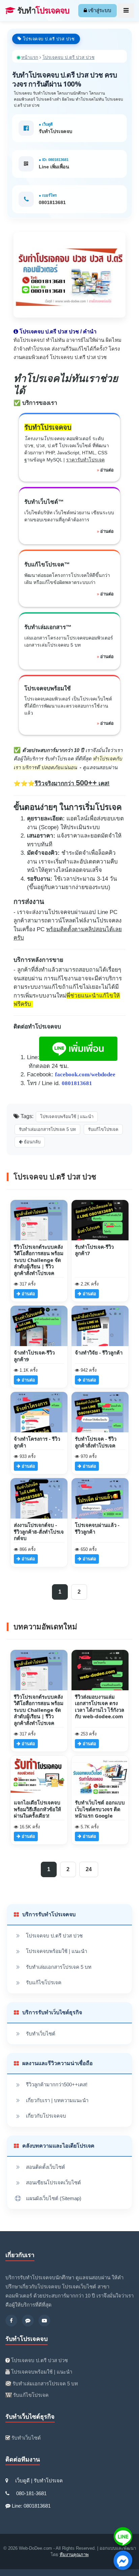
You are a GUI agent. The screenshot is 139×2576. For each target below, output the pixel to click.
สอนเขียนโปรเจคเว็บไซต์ (53, 2182)
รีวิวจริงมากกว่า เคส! (72, 784)
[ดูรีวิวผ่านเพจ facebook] (11, 2321)
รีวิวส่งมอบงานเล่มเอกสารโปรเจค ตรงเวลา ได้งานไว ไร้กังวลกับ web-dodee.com (100, 1707)
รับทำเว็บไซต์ (41, 2034)
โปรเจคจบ (43, 11)
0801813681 (52, 202)
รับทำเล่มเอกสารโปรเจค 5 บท (59, 1967)
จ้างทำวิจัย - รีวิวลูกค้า (99, 1352)
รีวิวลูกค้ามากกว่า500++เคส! (57, 2084)
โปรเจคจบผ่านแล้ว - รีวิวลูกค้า (97, 1528)
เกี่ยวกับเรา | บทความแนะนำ (57, 2100)
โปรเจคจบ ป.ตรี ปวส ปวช (54, 1936)
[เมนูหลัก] (126, 11)
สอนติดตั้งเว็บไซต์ (46, 2167)
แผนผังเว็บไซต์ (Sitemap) (54, 2198)
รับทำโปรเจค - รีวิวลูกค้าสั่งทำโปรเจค (96, 1442)
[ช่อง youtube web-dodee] (44, 2321)
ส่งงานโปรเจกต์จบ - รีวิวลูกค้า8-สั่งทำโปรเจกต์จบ (39, 1531)
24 (89, 1869)
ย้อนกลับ (32, 1142)
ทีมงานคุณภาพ (74, 2555)
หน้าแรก (30, 57)
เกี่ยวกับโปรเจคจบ (46, 2116)
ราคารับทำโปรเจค (85, 460)
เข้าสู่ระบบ (99, 10)
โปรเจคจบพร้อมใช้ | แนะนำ (57, 1951)
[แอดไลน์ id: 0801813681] (28, 2321)
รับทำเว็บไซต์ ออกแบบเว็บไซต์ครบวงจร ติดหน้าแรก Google (100, 1809)
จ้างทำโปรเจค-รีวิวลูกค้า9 (34, 1356)
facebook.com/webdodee (85, 1074)
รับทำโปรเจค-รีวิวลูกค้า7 (94, 1250)
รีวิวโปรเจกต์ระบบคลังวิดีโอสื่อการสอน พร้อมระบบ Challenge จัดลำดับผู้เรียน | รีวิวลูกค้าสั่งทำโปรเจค (39, 1260)
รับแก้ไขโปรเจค (44, 1982)
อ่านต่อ (107, 470)
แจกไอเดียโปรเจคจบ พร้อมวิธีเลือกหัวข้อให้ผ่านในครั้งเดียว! (37, 1809)
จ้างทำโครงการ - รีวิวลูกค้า (37, 1442)
